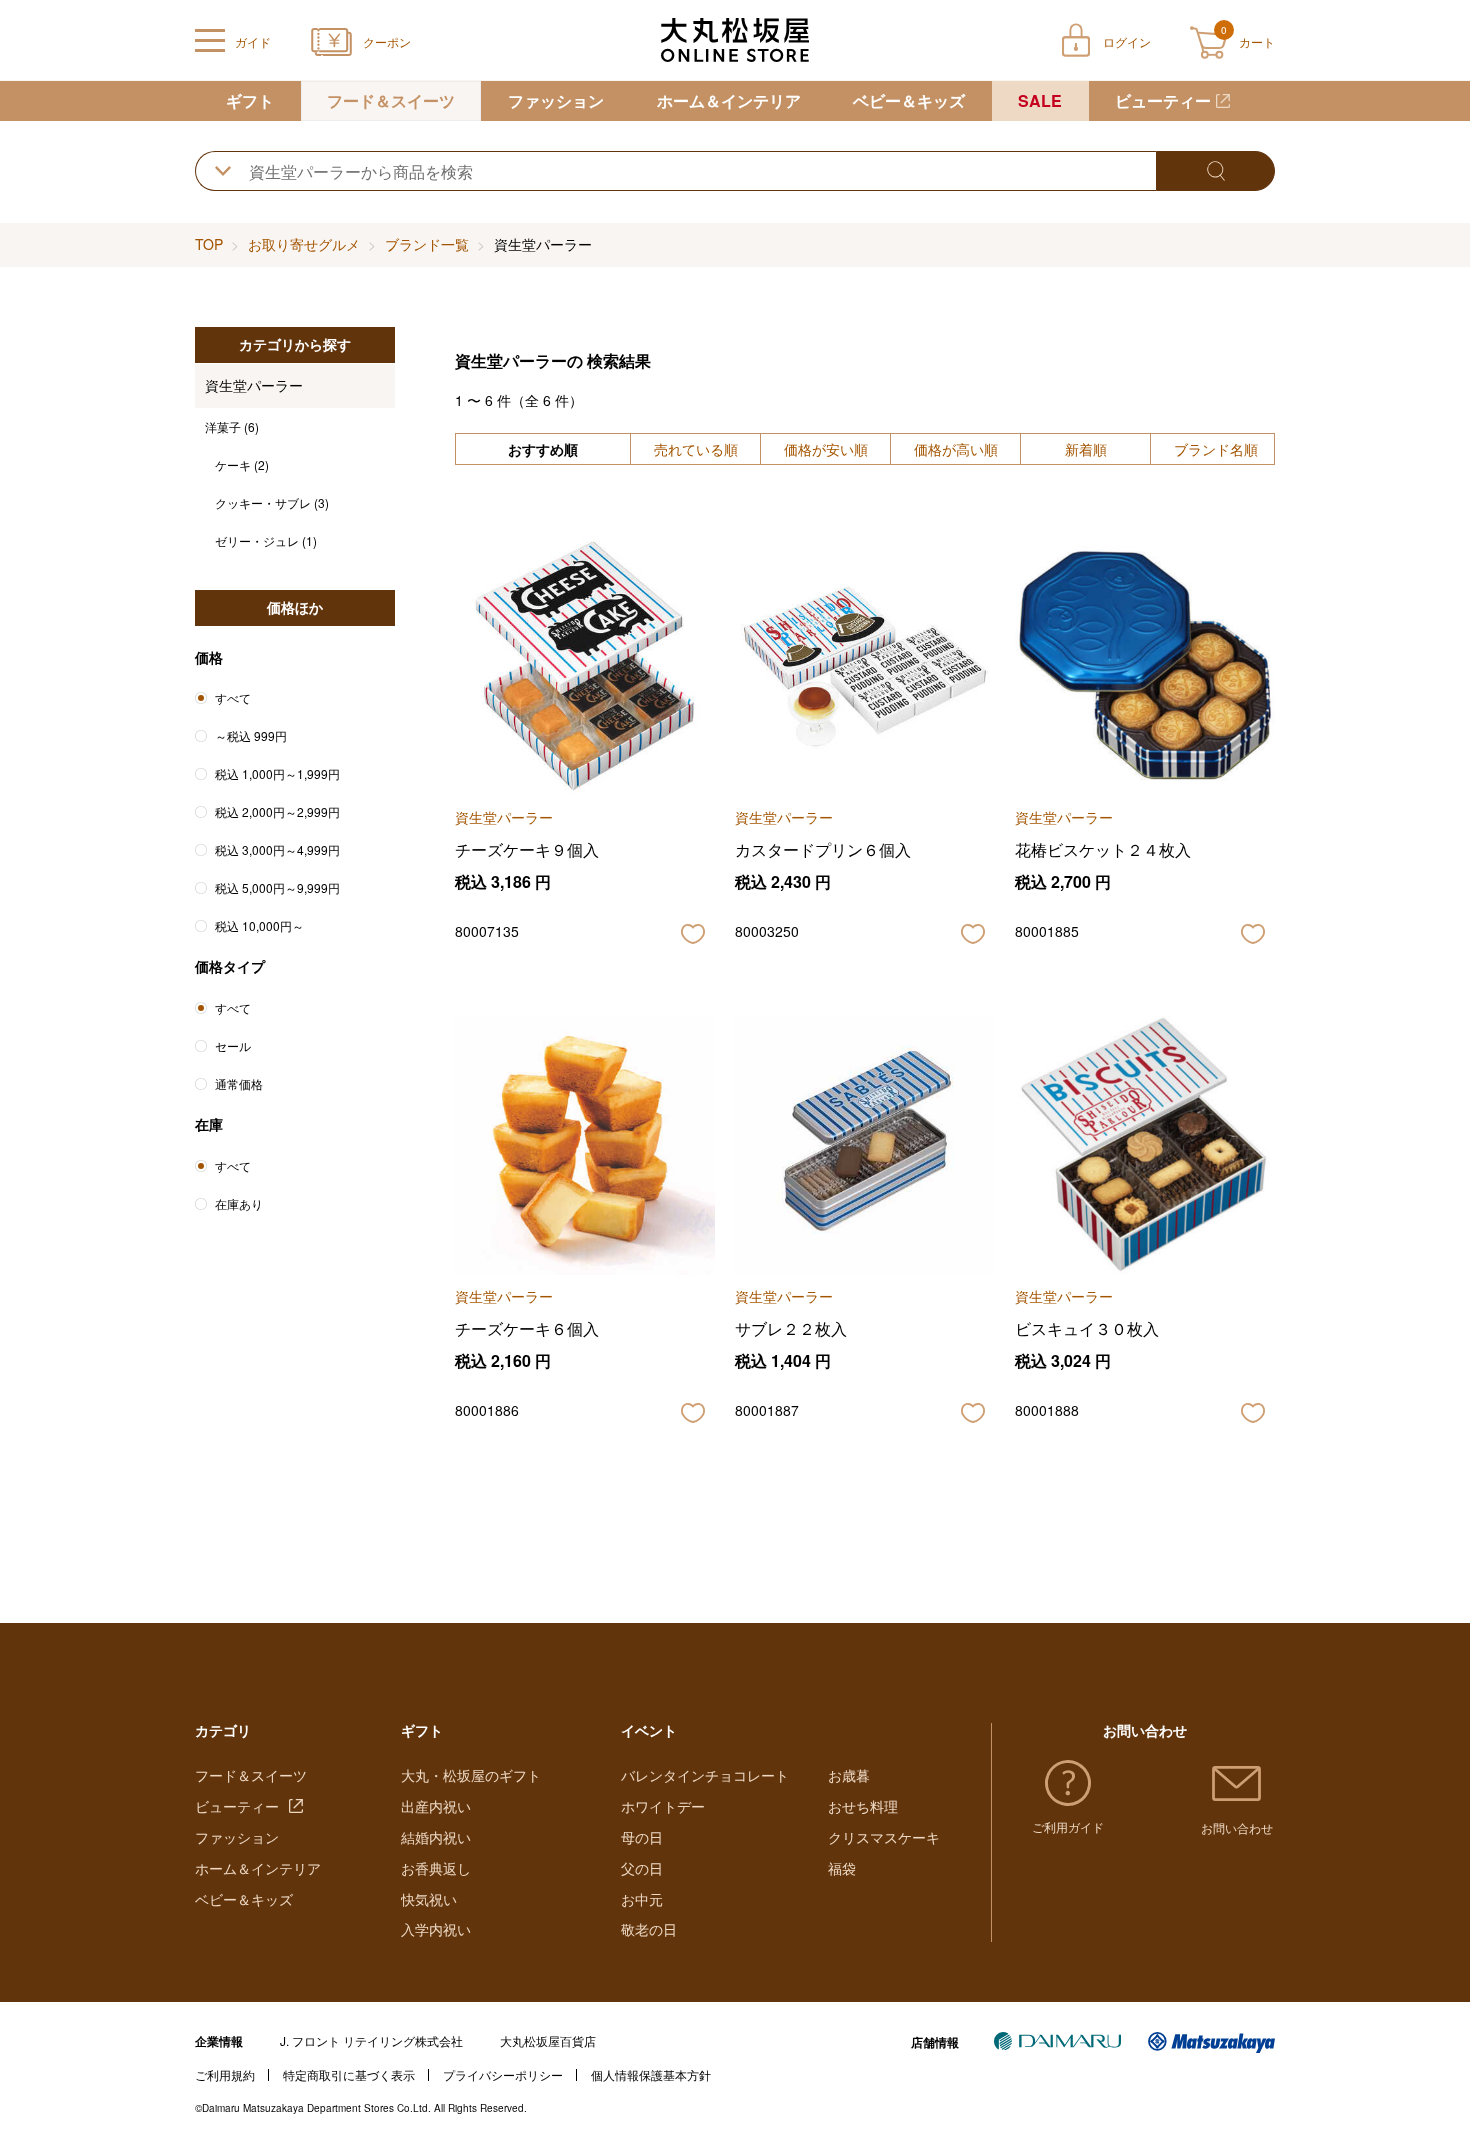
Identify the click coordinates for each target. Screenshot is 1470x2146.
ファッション (556, 100)
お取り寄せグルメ (304, 244)
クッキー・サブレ (272, 502)
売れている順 (696, 449)
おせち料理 (863, 1806)
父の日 (642, 1868)
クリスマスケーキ (884, 1837)
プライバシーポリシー (503, 2074)
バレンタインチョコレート (705, 1775)
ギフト (250, 100)
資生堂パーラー (254, 385)
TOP (209, 244)
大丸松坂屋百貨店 (548, 2040)
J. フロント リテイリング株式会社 (371, 2040)
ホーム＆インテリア (729, 100)
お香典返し (436, 1868)
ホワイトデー (663, 1806)
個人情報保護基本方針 (651, 2074)
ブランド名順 (1216, 449)
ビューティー (1163, 100)
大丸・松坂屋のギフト (471, 1775)
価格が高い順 (956, 449)
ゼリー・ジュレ (266, 540)
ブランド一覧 (427, 244)
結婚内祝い (436, 1837)
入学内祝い (436, 1929)
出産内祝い (436, 1806)
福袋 (842, 1868)
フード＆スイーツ (391, 100)
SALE (1040, 100)
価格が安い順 (826, 449)
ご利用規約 (225, 2074)
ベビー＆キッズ (909, 100)
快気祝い (429, 1899)
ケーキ (242, 464)
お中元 (642, 1899)
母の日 (642, 1837)
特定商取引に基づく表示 (349, 2074)
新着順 (1086, 449)
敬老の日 (649, 1929)
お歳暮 (849, 1775)
